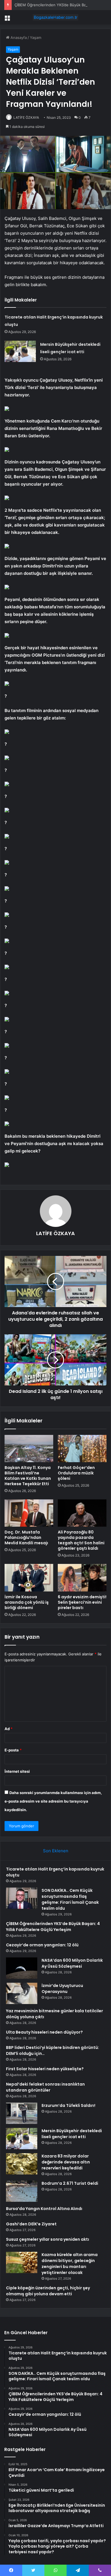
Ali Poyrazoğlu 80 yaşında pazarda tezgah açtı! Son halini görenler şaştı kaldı (81, 1540)
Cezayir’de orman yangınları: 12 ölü (42, 1945)
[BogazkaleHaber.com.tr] (55, 17)
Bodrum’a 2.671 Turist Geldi (70, 2183)
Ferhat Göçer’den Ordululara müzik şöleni (76, 1473)
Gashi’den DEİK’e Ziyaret (31, 2224)
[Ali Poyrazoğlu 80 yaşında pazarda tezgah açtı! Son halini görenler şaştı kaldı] (82, 1513)
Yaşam (36, 38)
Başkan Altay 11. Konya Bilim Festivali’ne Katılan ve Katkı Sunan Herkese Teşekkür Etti (28, 1476)
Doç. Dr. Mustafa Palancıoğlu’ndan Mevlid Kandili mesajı (26, 1537)
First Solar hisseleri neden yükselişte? (45, 2069)
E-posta (13, 1750)
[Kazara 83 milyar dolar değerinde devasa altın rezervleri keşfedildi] (22, 2164)
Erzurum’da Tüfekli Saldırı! (68, 2105)
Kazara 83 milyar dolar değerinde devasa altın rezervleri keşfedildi (66, 2162)
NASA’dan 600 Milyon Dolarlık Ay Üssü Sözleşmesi (72, 1963)
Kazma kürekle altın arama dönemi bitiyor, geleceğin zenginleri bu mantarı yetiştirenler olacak (70, 2264)
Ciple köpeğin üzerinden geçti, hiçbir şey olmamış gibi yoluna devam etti (48, 2291)
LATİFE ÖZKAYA (26, 117)
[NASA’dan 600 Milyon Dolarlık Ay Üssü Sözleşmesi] (22, 1968)
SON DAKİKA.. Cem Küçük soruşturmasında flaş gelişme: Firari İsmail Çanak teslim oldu (70, 1899)
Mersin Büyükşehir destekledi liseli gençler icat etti (72, 2134)
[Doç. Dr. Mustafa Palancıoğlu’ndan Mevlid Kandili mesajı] (29, 1513)
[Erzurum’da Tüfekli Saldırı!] (22, 2113)
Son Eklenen (56, 1851)
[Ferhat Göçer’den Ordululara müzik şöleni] (82, 1449)
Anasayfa (18, 38)
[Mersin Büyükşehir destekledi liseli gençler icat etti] (20, 351)
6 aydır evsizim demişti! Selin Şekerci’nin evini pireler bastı (82, 1602)
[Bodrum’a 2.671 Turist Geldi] (22, 2191)
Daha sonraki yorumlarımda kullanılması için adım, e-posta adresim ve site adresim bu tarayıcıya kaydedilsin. (53, 1801)
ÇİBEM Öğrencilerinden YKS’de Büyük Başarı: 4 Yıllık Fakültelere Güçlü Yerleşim (53, 1927)
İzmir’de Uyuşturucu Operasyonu (62, 1989)
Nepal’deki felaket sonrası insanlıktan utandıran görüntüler (45, 2087)
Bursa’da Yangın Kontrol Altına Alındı (44, 2209)
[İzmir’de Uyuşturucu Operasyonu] (22, 1993)
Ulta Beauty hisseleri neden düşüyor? (44, 2032)
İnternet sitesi (17, 1771)
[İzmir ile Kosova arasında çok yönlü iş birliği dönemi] (29, 1578)
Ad (9, 1729)
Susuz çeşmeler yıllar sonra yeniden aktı (48, 2239)
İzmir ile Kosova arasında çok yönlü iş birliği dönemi (27, 1602)
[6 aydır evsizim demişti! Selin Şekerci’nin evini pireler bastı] (82, 1578)
